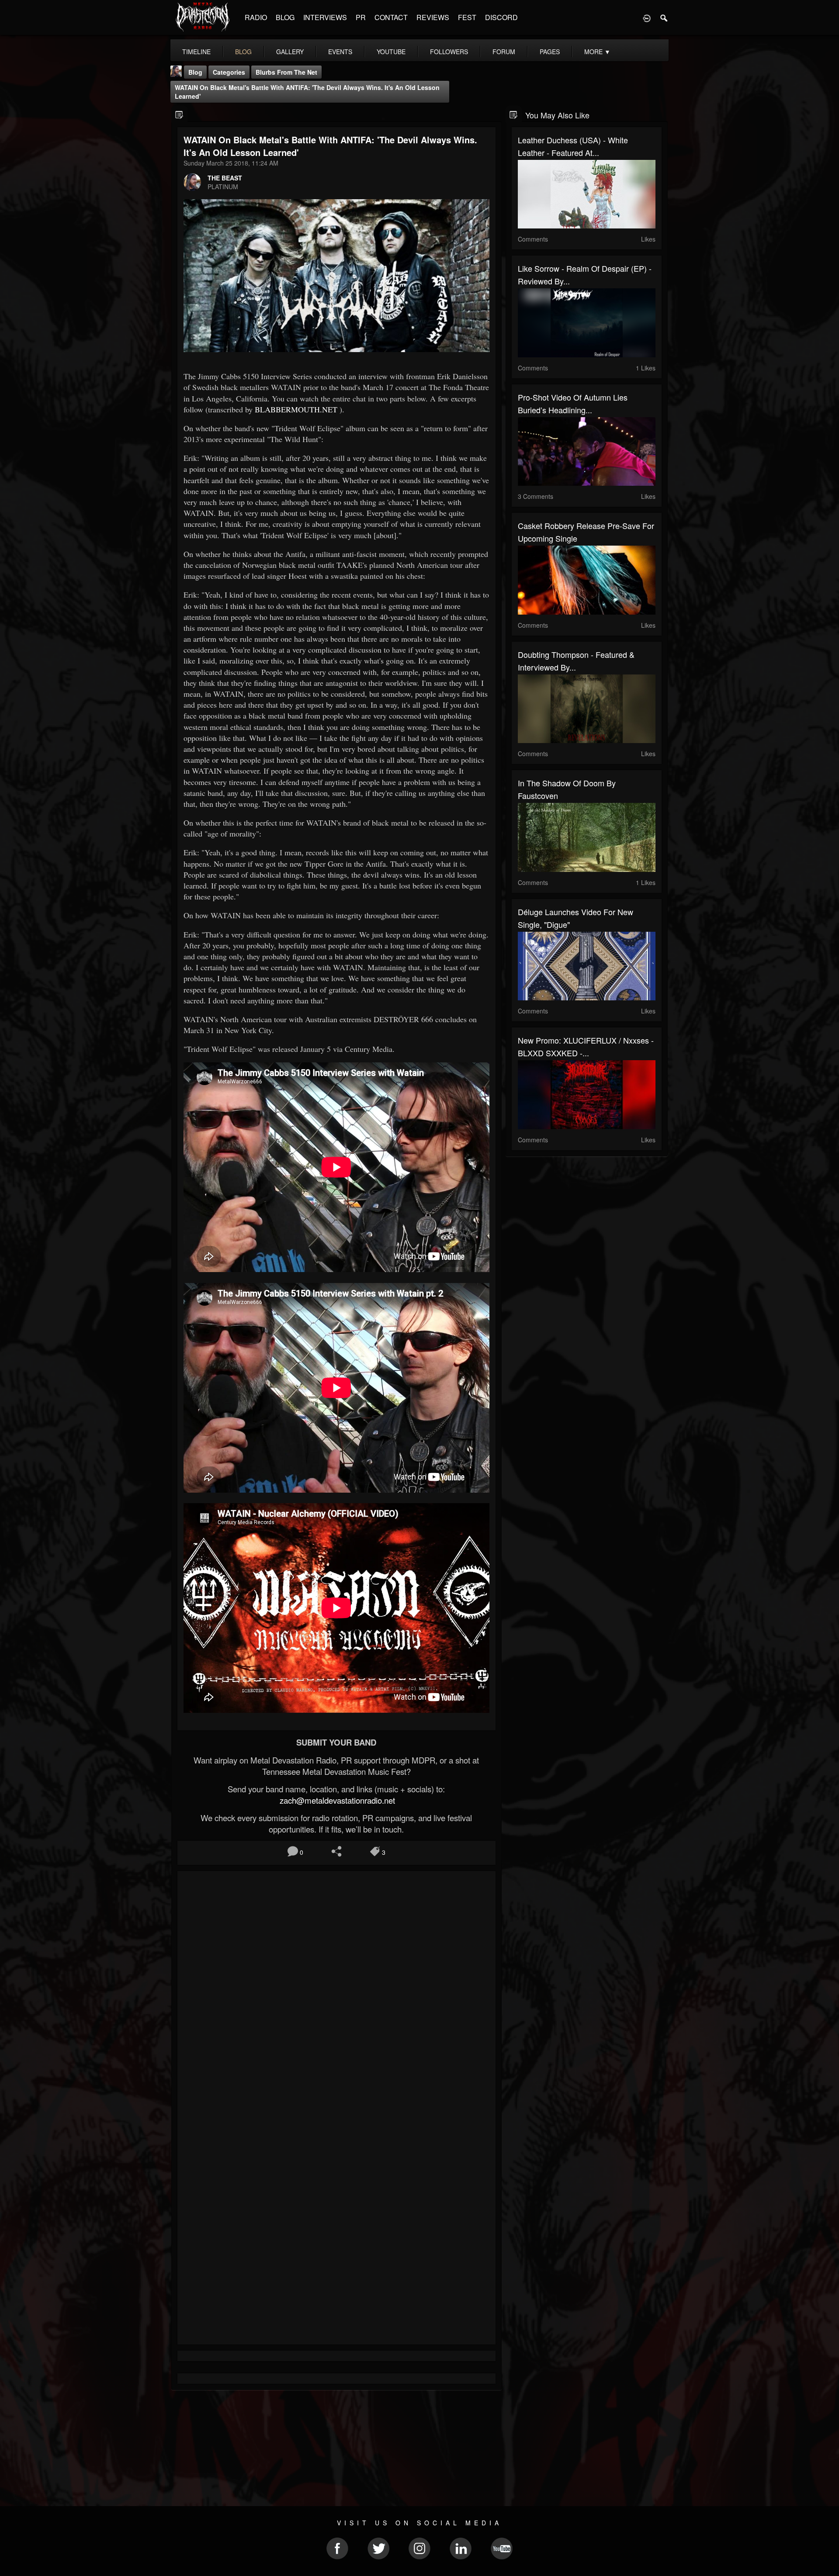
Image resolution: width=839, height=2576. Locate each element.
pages (550, 52)
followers (449, 52)
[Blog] (179, 114)
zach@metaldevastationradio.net (336, 1800)
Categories (229, 72)
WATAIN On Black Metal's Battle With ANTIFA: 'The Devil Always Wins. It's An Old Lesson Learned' (307, 92)
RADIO (256, 17)
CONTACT (391, 17)
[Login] (647, 17)
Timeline (196, 52)
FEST (467, 17)
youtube (391, 52)
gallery (290, 52)
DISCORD (501, 17)
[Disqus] (336, 1994)
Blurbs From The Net (286, 72)
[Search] (664, 17)
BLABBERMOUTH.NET (296, 409)
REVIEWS (433, 17)
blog (243, 52)
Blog (195, 72)
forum (504, 52)
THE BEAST (225, 178)
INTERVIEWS (325, 17)
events (340, 52)
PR (361, 17)
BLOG (285, 17)
